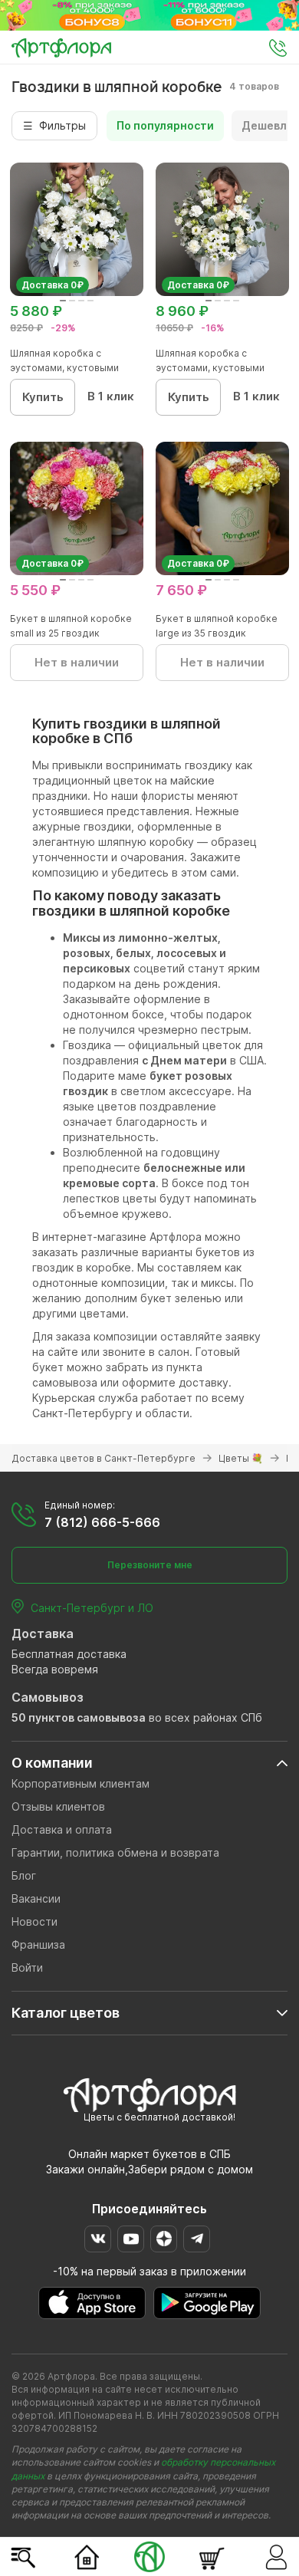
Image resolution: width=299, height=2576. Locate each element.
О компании (52, 1763)
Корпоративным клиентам (80, 1783)
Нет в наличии (77, 662)
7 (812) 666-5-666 (102, 1522)
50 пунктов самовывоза (79, 1717)
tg (197, 2239)
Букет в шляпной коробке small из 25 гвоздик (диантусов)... (71, 633)
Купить (43, 397)
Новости (34, 1921)
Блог (24, 1875)
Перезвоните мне (150, 1565)
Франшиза (38, 1944)
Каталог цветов (66, 2013)
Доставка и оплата (62, 1829)
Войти (27, 1967)
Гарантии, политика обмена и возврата (115, 1852)
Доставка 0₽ (53, 285)
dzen (164, 2239)
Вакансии (36, 1898)
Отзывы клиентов (58, 1806)
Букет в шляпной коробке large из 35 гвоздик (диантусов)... (217, 633)
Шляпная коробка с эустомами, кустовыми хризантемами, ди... (64, 368)
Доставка (43, 1633)
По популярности (165, 125)
